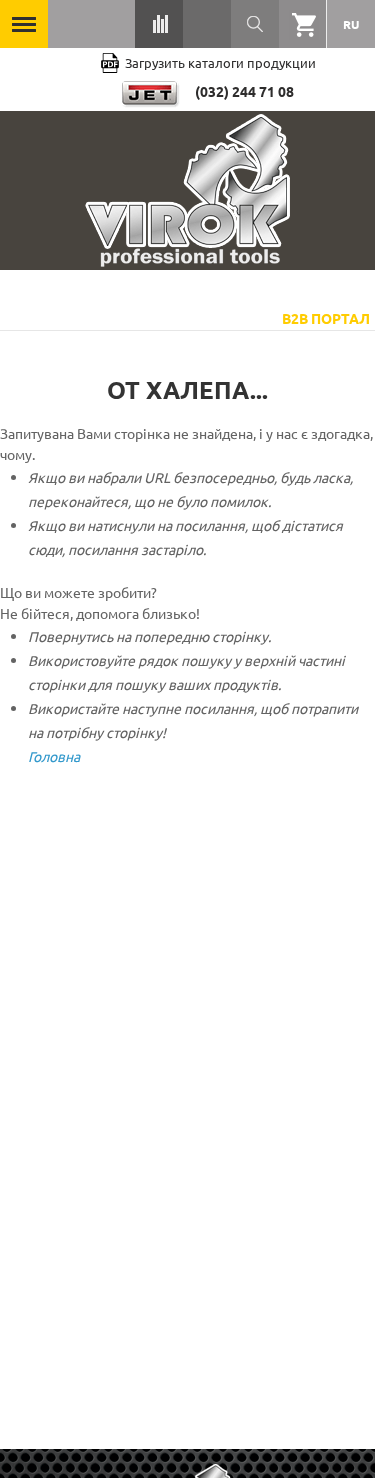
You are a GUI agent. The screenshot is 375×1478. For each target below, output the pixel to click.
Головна (54, 756)
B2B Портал (326, 318)
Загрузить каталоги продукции (220, 62)
